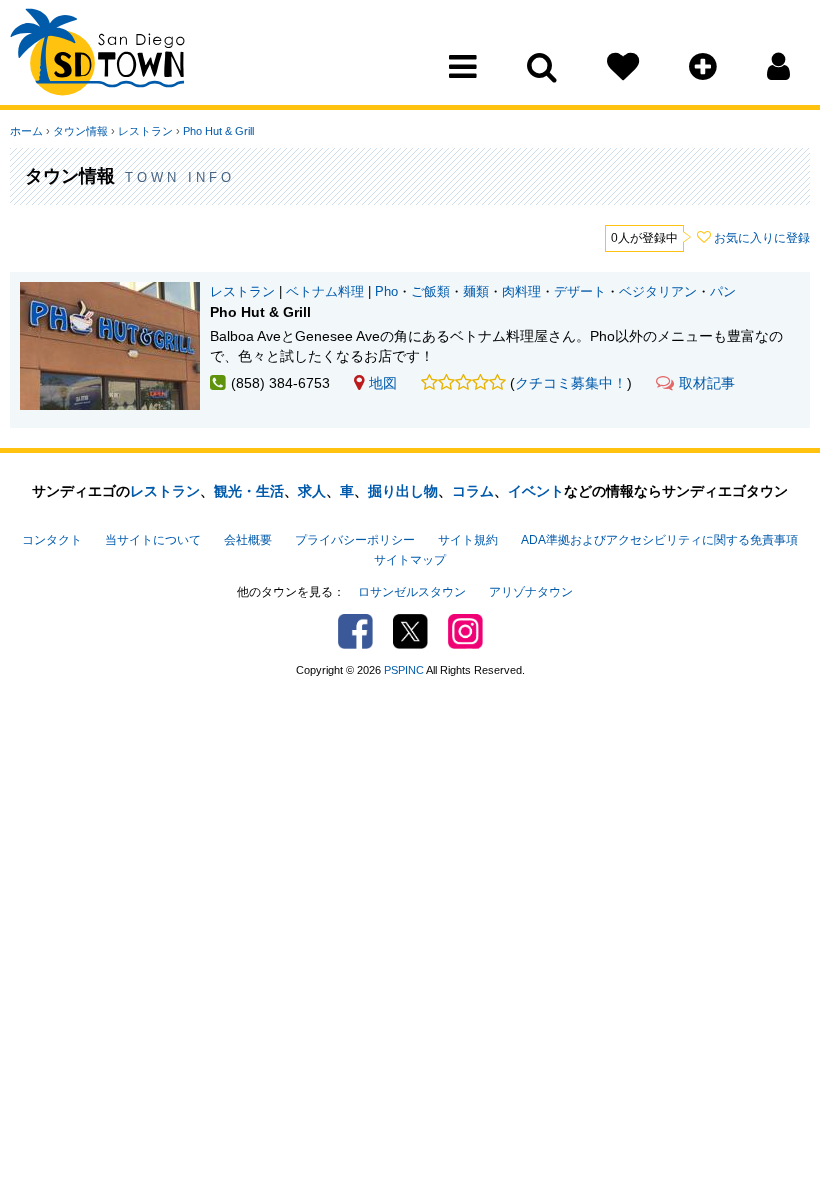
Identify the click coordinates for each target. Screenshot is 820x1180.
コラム (473, 491)
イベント (536, 491)
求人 (312, 491)
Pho (386, 292)
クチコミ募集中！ (571, 383)
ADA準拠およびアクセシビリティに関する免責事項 (659, 540)
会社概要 (248, 540)
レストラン (145, 131)
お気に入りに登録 (762, 238)
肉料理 (521, 292)
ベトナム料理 (325, 292)
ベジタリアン (658, 292)
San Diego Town (97, 55)
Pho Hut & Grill (218, 131)
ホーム (26, 131)
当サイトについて (153, 540)
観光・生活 (249, 491)
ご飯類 (430, 292)
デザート (580, 292)
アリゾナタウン (531, 592)
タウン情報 (80, 131)
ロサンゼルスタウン (412, 592)
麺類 (476, 292)
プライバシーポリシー (355, 540)
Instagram (465, 631)
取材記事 (707, 383)
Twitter (410, 631)
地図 (383, 383)
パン (723, 292)
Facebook (355, 631)
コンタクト (52, 540)
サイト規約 (468, 540)
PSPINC (404, 670)
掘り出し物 (403, 491)
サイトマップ (410, 560)
